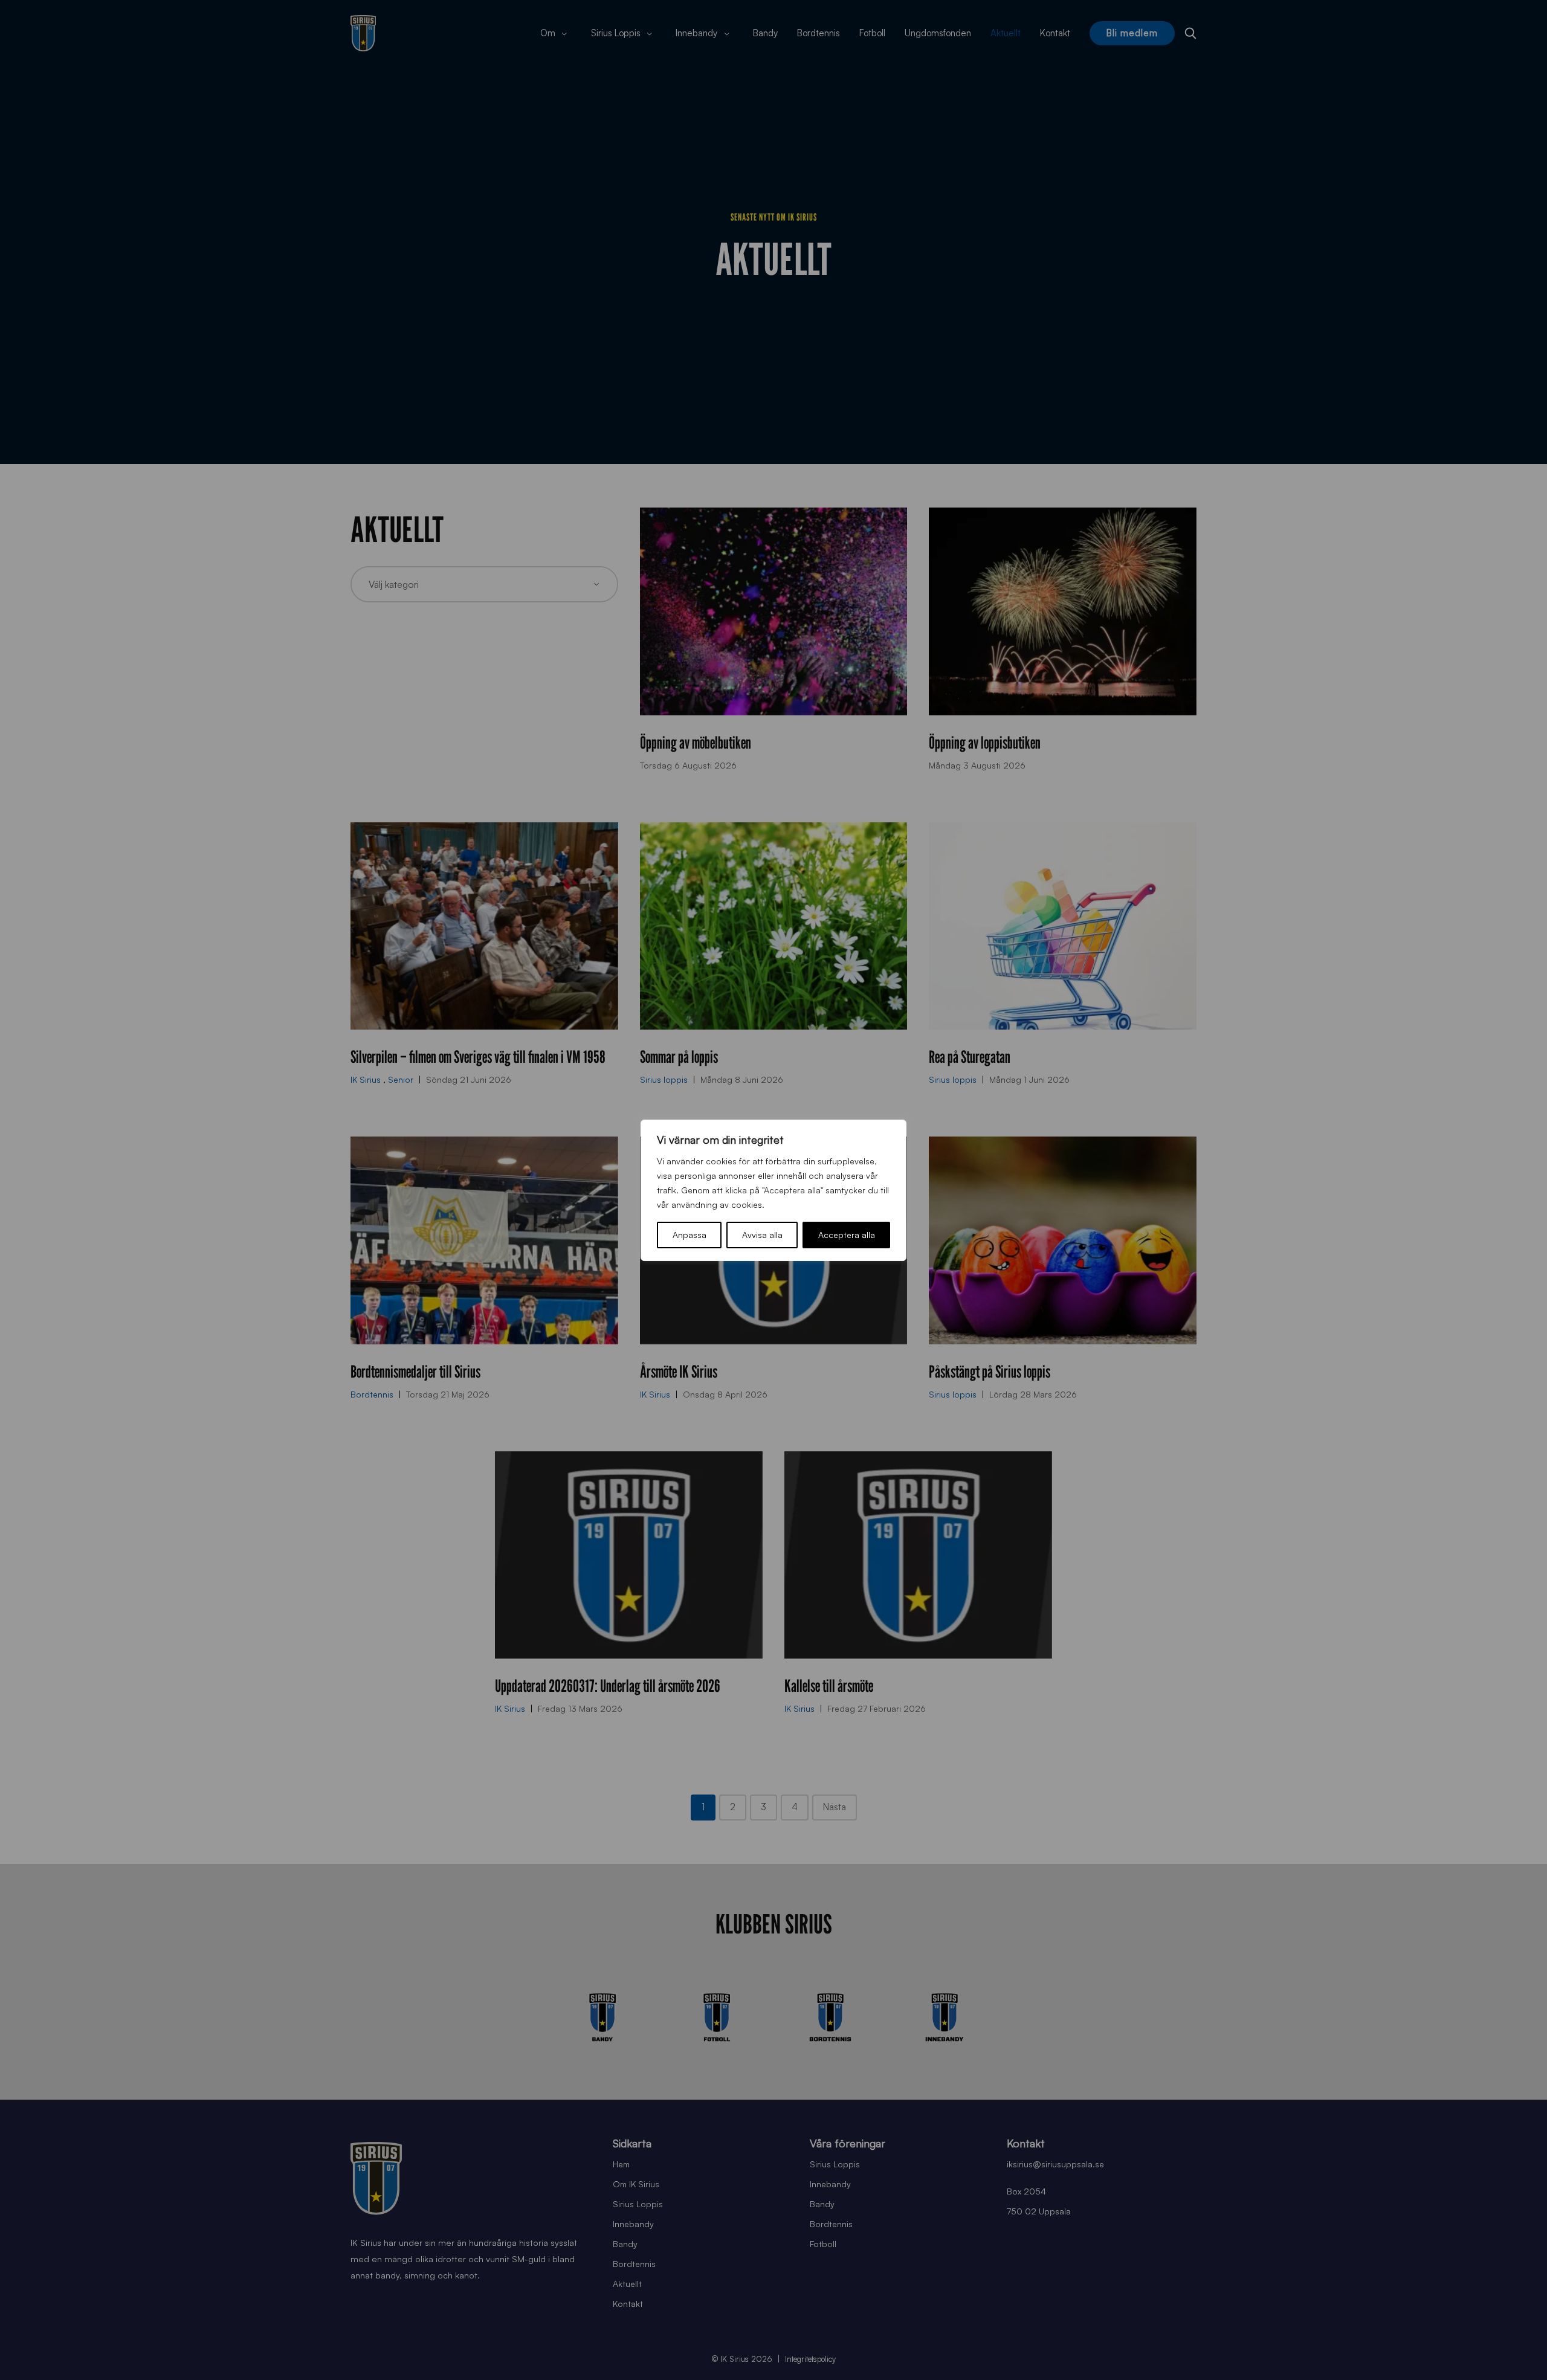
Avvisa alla (762, 1235)
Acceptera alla (847, 1235)
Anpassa (690, 1235)
